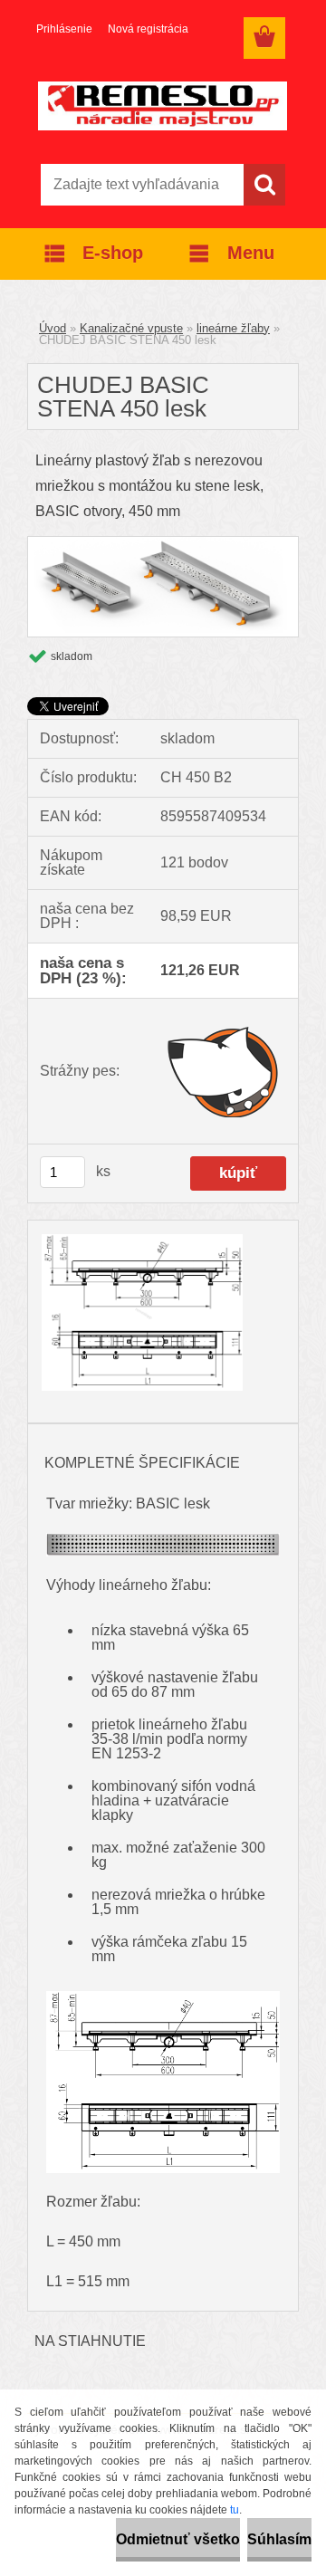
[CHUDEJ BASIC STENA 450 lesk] (163, 544)
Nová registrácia (148, 29)
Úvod (53, 328)
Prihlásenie (64, 29)
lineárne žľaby (233, 328)
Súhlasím (279, 2539)
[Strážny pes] (223, 1071)
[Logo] (163, 106)
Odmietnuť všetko (178, 2539)
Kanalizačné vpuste (131, 328)
